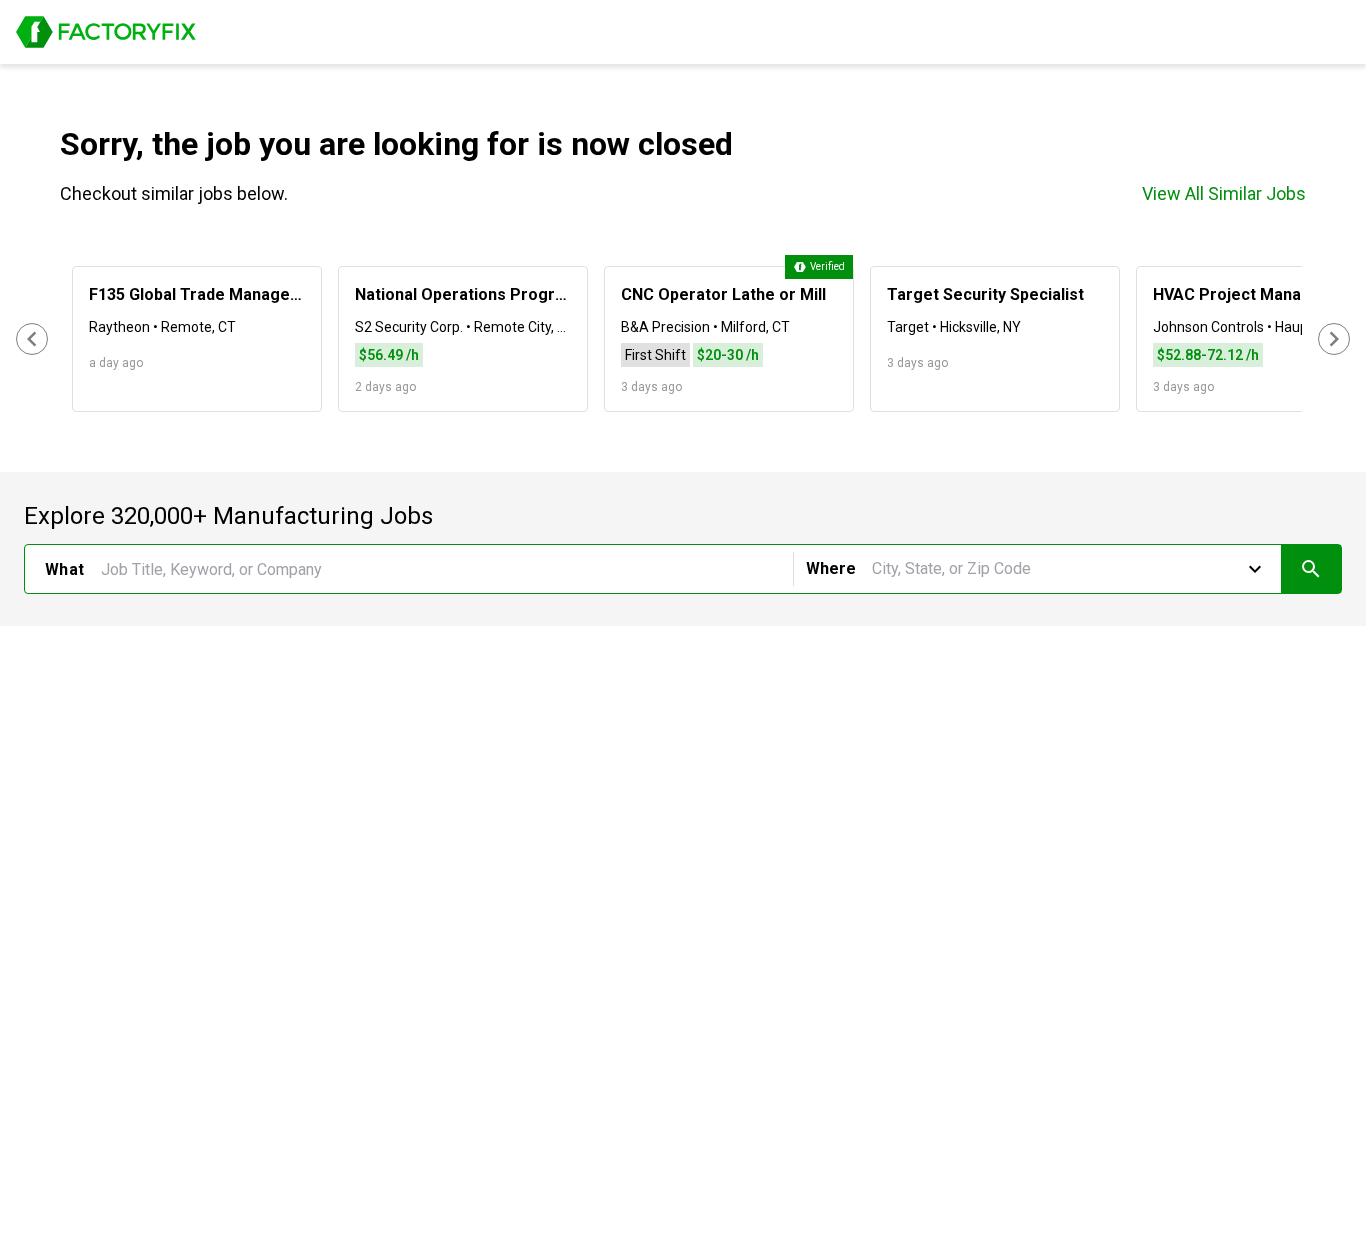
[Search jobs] (1311, 569)
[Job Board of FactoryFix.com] (106, 32)
